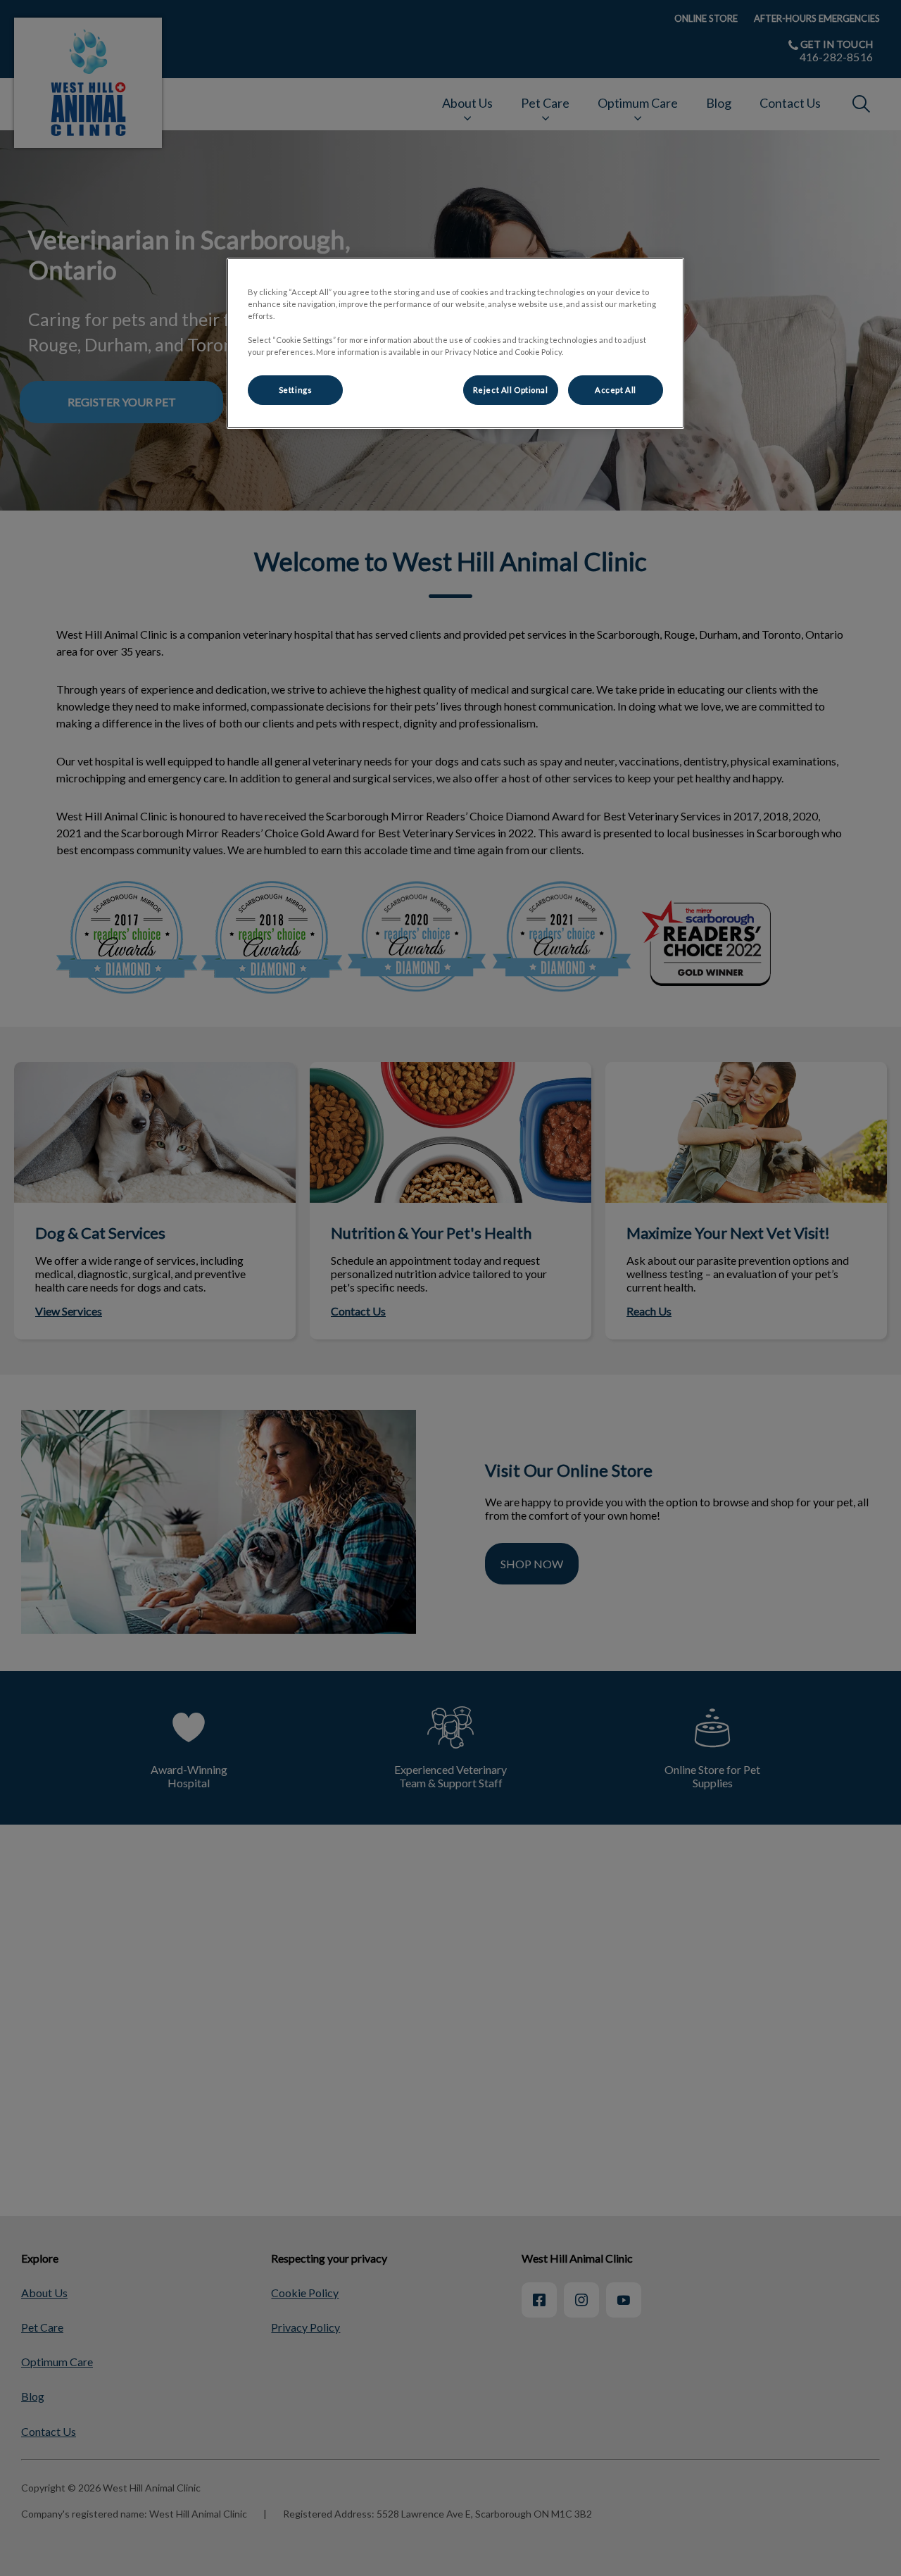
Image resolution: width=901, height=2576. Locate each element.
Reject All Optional (511, 390)
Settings (296, 390)
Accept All (616, 390)
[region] (455, 343)
